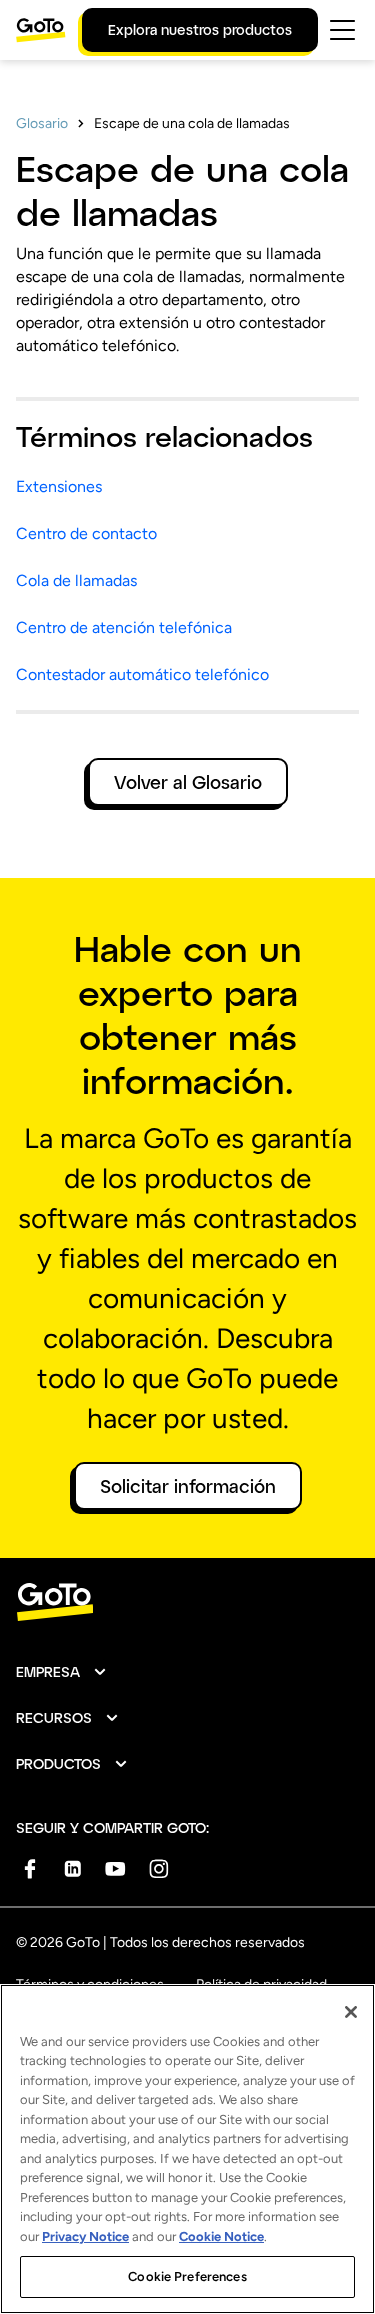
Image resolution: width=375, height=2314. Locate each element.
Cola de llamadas (76, 580)
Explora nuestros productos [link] (200, 29)
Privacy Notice (85, 2236)
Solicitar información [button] (188, 1486)
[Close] (351, 2012)
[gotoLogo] (41, 30)
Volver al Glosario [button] (188, 782)
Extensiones (59, 486)
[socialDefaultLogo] (29, 1868)
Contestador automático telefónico (142, 674)
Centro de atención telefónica (124, 627)
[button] (62, 1672)
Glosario (42, 123)
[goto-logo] (187, 1602)
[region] (187, 2149)
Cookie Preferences (187, 2276)
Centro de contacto (86, 533)
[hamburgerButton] (342, 30)
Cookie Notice (221, 2236)
